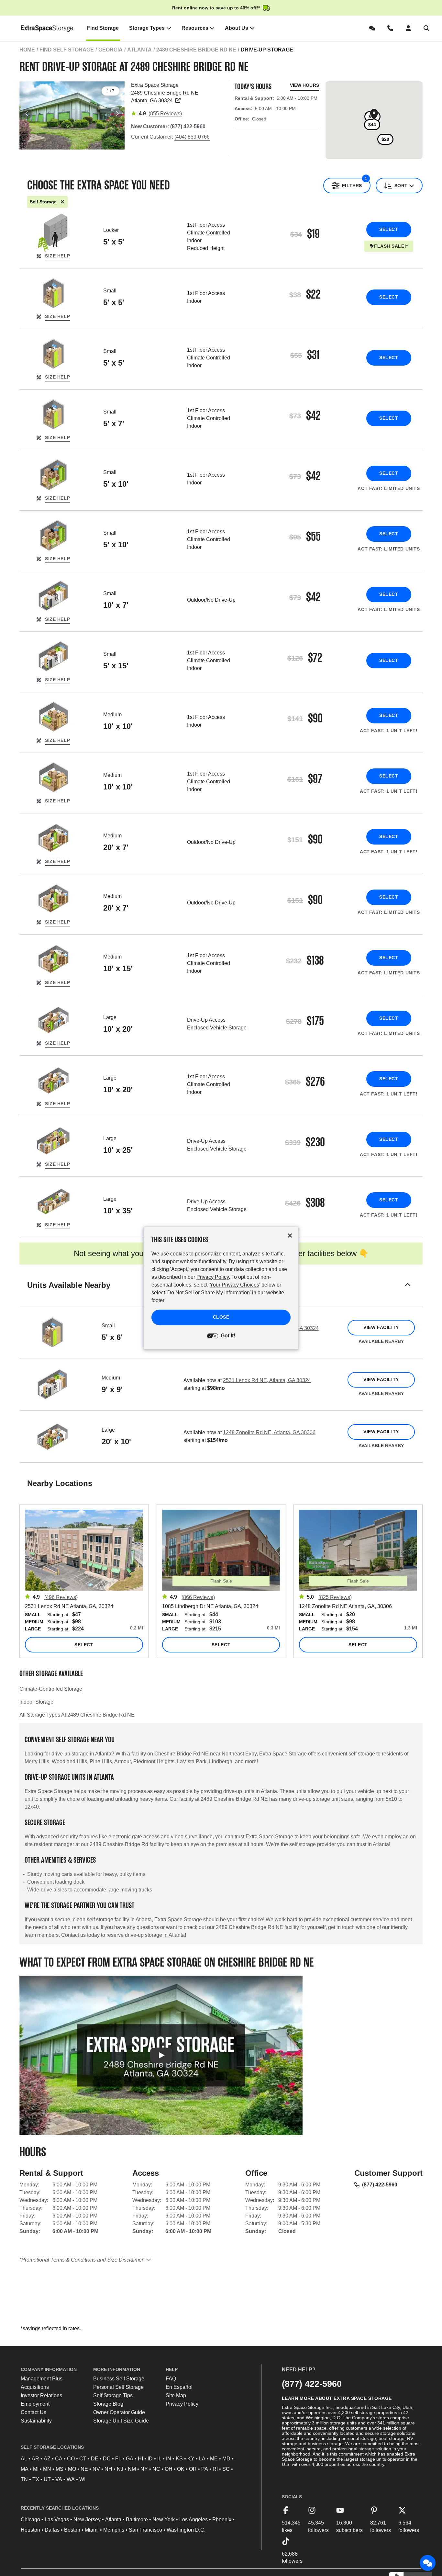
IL (159, 2459)
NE (84, 2469)
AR (35, 2459)
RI (215, 2469)
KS (179, 2459)
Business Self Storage (119, 2379)
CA (59, 2459)
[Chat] (373, 28)
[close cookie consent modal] (290, 1236)
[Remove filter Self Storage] (62, 202)
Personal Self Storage (118, 2387)
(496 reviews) (61, 1597)
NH (108, 2469)
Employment (35, 2404)
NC (156, 2469)
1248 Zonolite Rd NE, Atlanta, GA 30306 (269, 1432)
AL (24, 2459)
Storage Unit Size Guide (121, 2421)
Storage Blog (108, 2404)
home (27, 50)
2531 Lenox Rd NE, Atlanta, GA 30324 (267, 1380)
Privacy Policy (182, 2404)
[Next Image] (117, 114)
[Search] (428, 28)
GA (130, 2459)
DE (95, 2459)
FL (118, 2459)
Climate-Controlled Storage (51, 1689)
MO (72, 2469)
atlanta (139, 50)
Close (221, 1317)
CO (71, 2459)
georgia (110, 50)
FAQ (171, 2379)
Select (389, 229)
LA (202, 2459)
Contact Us (33, 2412)
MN (47, 2469)
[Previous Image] (27, 114)
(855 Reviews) (165, 113)
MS (60, 2469)
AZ (47, 2459)
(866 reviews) (198, 1597)
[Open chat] (428, 2563)
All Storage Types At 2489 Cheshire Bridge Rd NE (77, 1715)
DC (107, 2459)
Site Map (176, 2395)
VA (59, 2479)
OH (169, 2469)
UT (47, 2479)
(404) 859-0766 (192, 137)
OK (181, 2469)
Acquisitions (35, 2387)
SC (226, 2469)
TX (36, 2479)
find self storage (67, 50)
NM (132, 2469)
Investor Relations (41, 2395)
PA (205, 2469)
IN (169, 2459)
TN (24, 2479)
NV (96, 2469)
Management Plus (42, 2379)
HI (140, 2459)
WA (71, 2479)
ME (214, 2459)
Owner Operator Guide (119, 2412)
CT (83, 2459)
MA (25, 2469)
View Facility (381, 1327)
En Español (179, 2387)
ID (150, 2459)
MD (226, 2459)
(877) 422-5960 (380, 2185)
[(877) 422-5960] (392, 28)
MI (36, 2469)
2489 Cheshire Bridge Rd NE (196, 50)
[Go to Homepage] (47, 28)
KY (191, 2459)
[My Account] (410, 28)
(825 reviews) (335, 1597)
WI (82, 2479)
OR (193, 2469)
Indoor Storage (36, 1702)
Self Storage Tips (113, 2395)
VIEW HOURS (304, 85)
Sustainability (36, 2421)
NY (144, 2469)
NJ (120, 2469)
